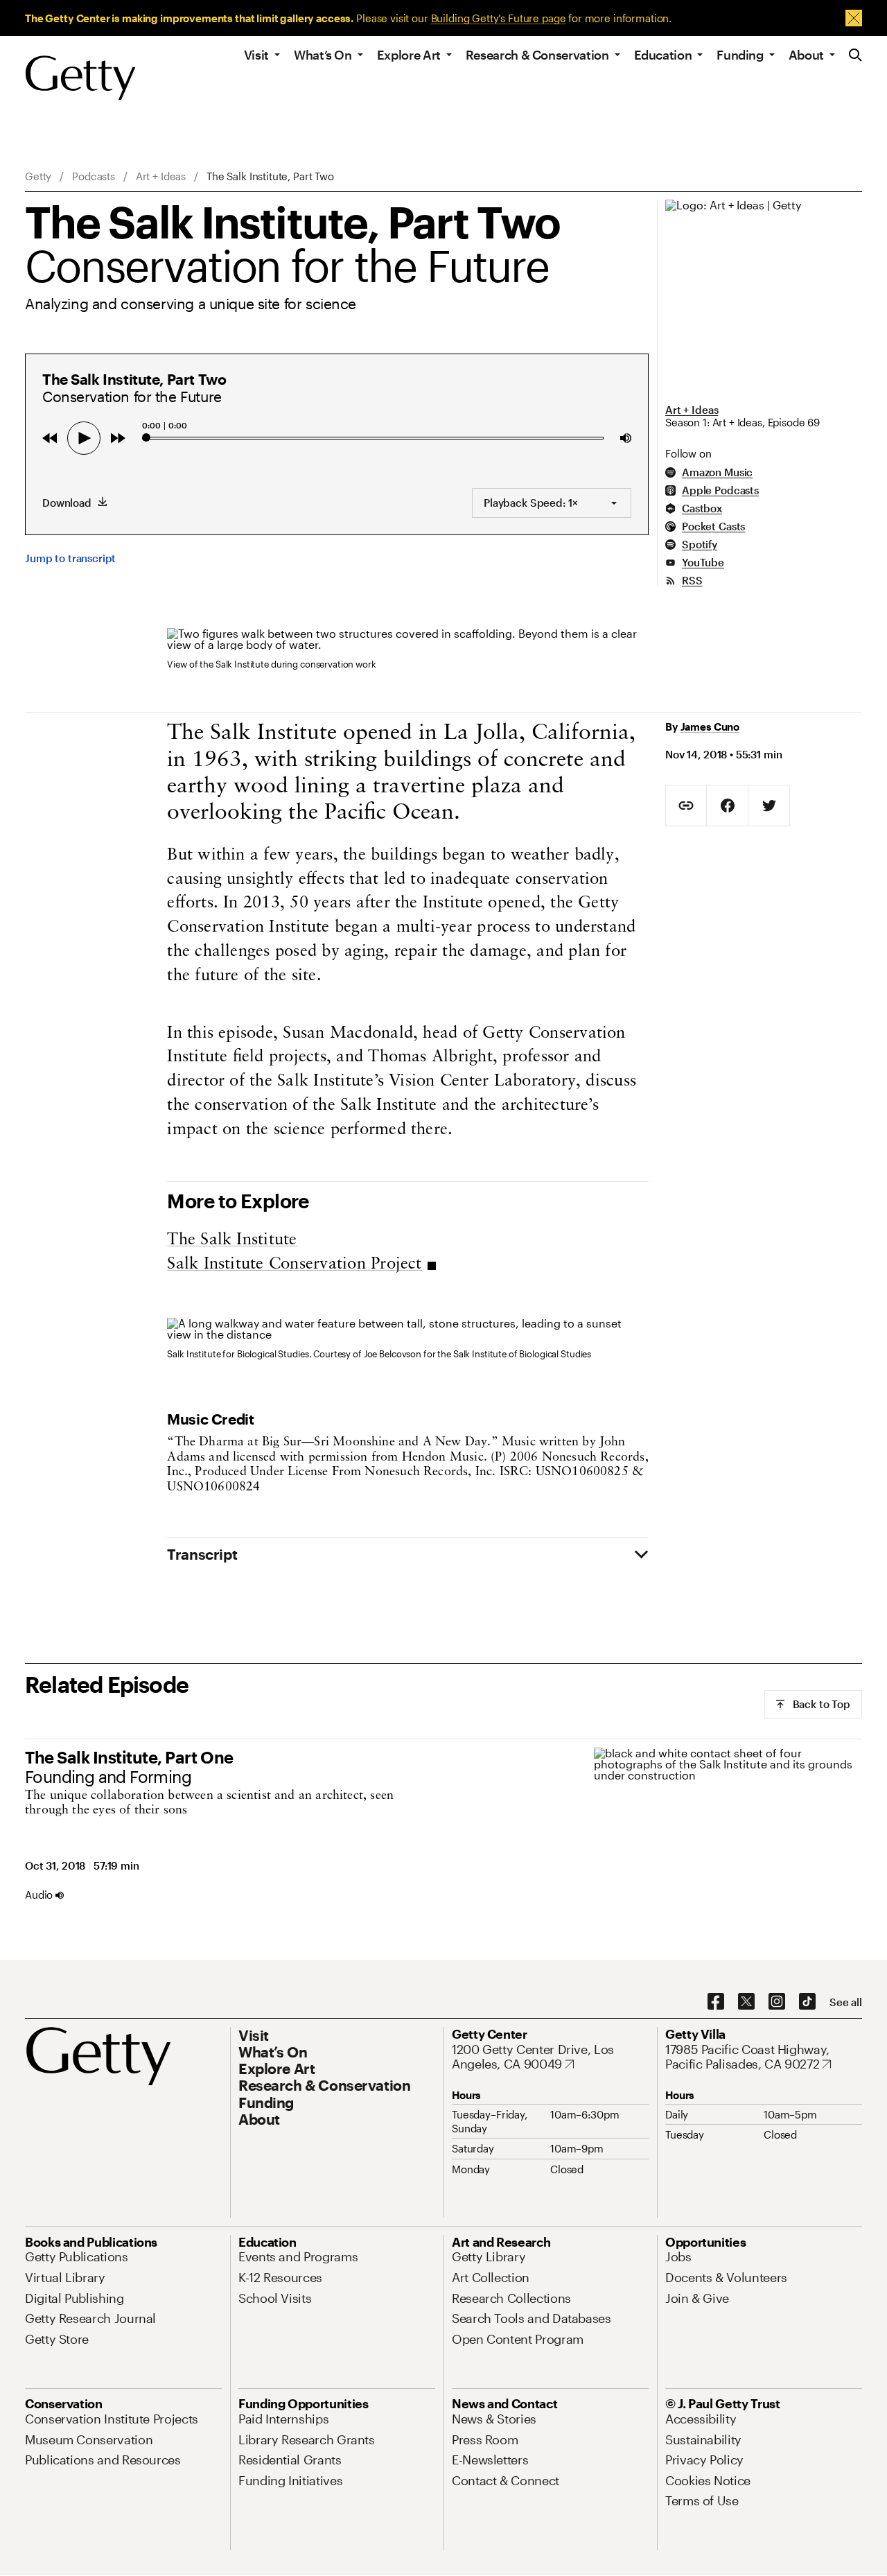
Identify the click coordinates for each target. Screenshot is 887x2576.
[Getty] (80, 78)
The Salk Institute (232, 1240)
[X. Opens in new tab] (746, 2002)
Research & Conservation (537, 55)
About (806, 55)
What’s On (323, 55)
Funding (740, 55)
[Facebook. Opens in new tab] (716, 2002)
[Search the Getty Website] (855, 56)
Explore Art (409, 55)
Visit (256, 55)
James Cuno (710, 726)
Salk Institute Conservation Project (294, 1264)
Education (663, 55)
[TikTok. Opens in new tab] (807, 2002)
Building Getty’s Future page (499, 18)
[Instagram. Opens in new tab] (777, 2002)
